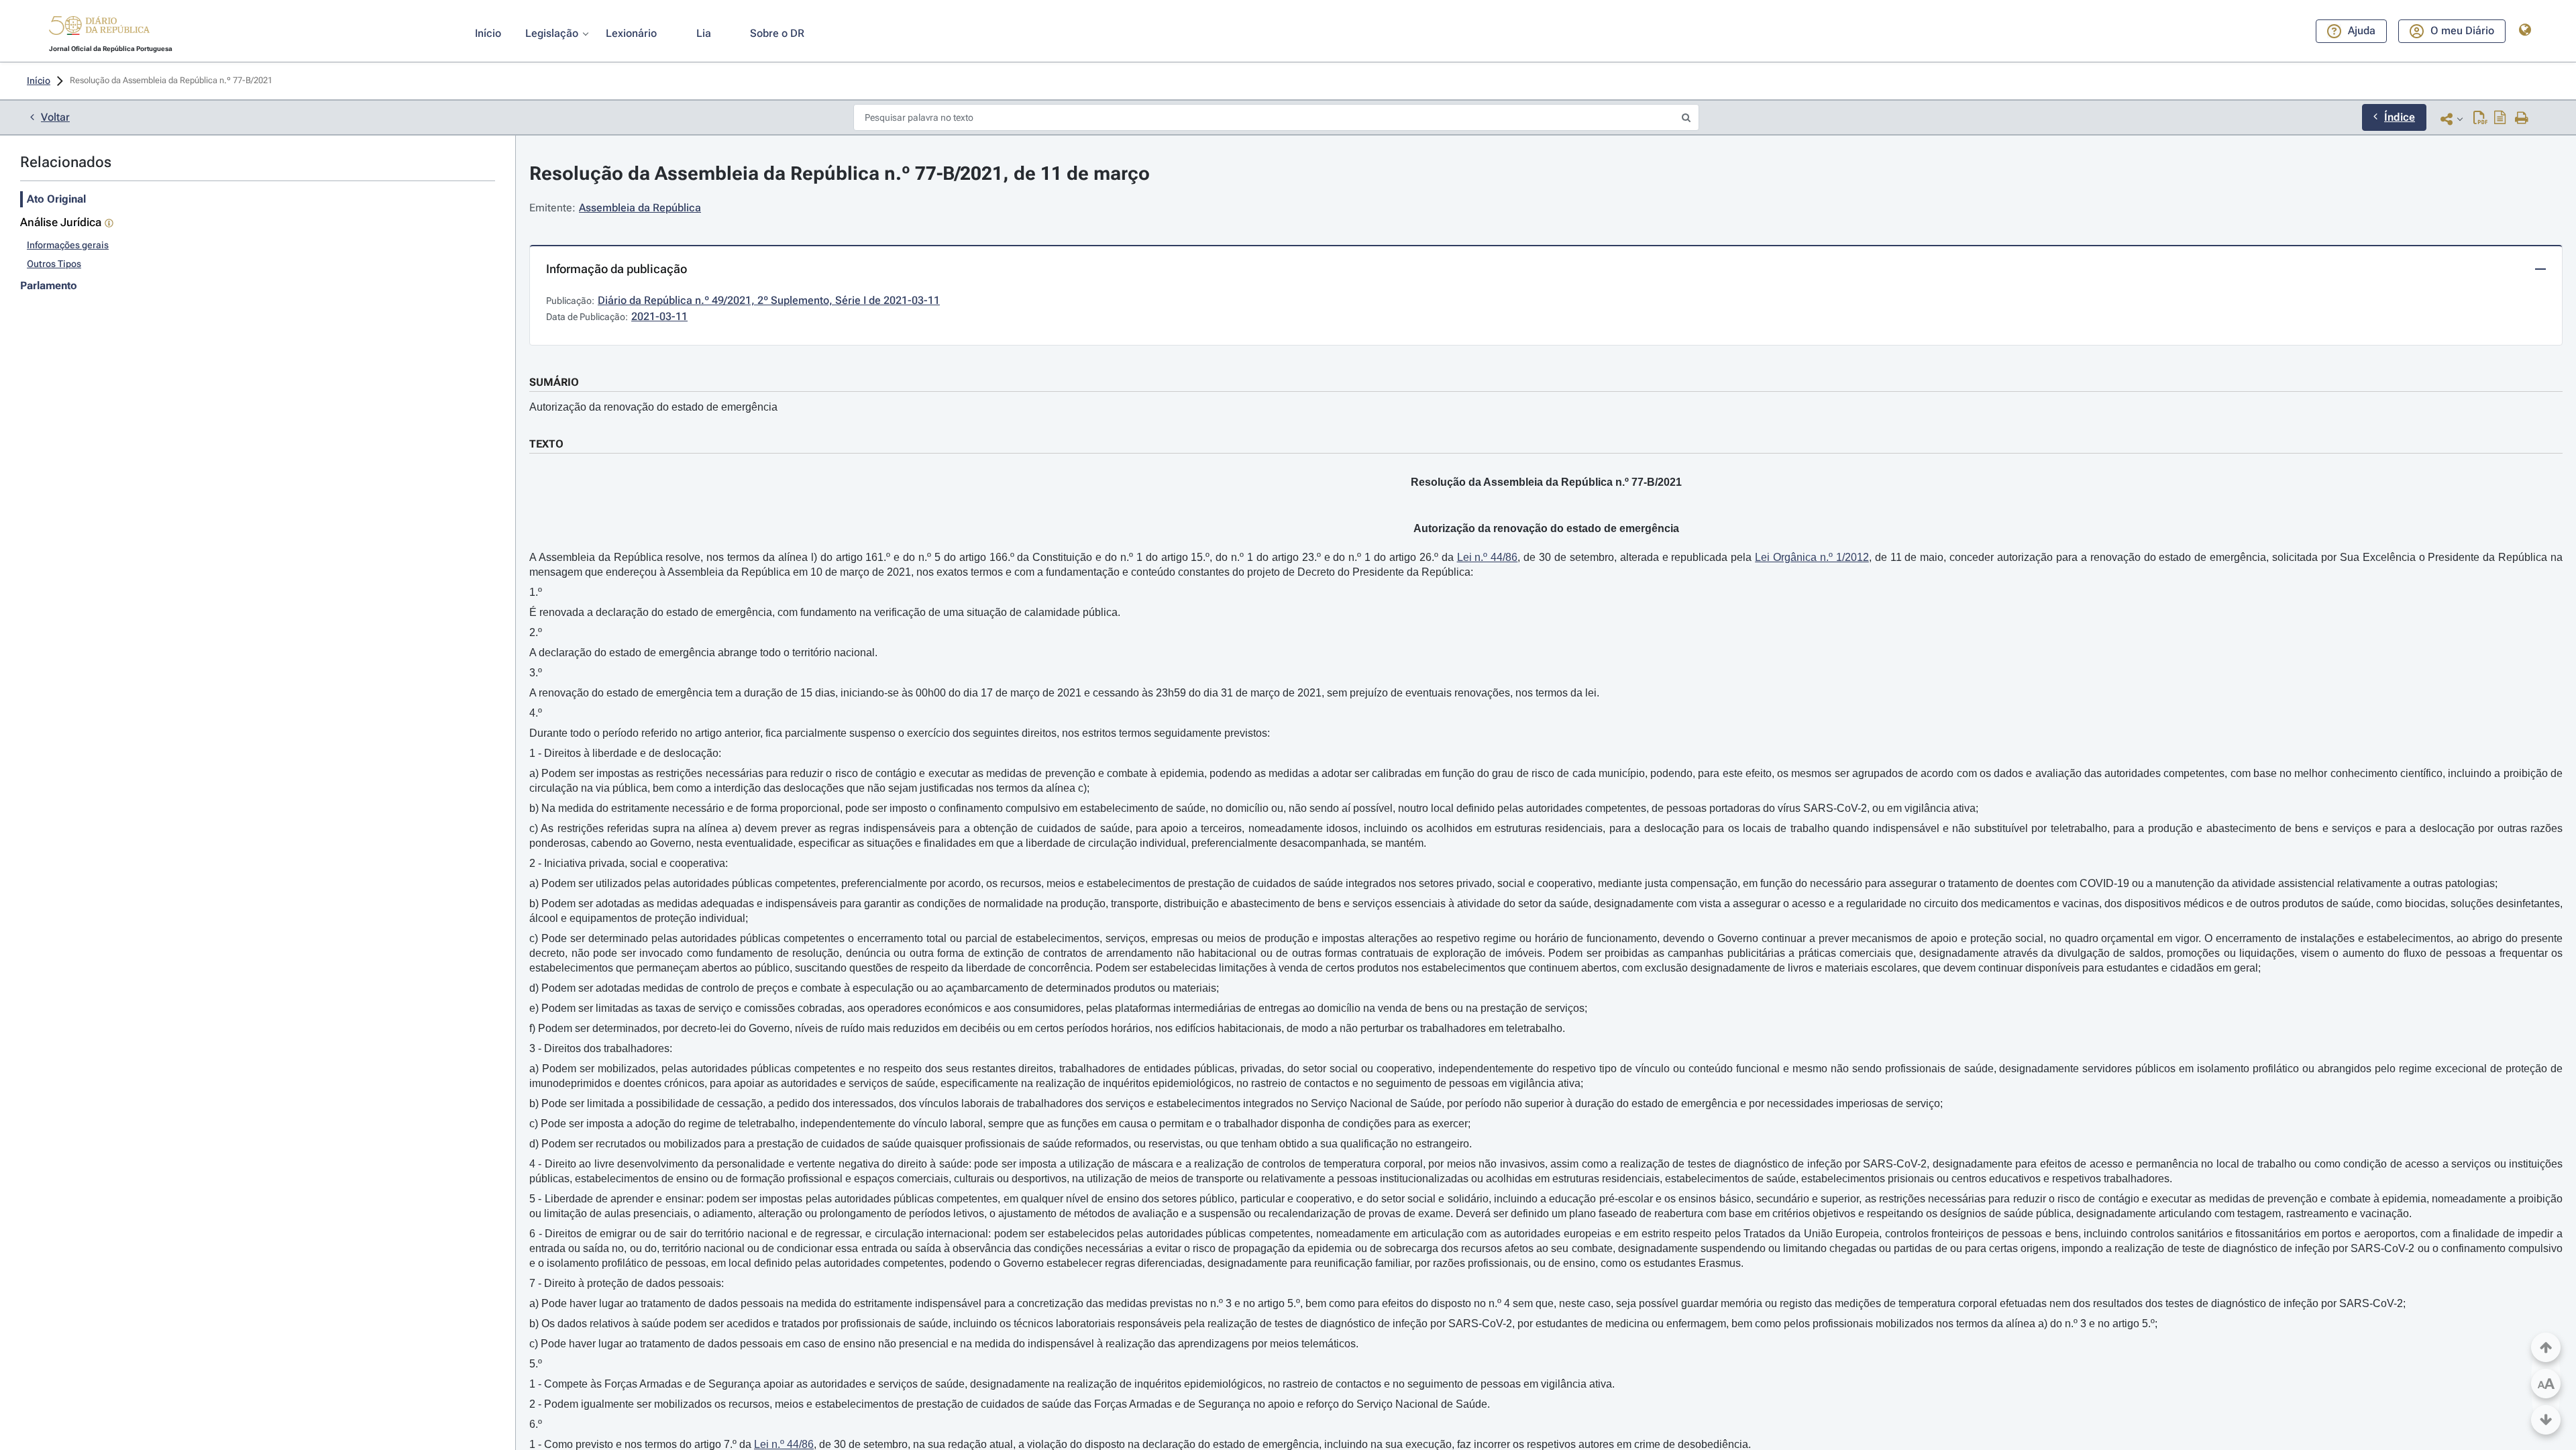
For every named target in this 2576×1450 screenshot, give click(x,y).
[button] (99, 28)
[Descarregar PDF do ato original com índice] (2500, 119)
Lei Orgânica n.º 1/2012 (1812, 557)
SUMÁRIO (554, 382)
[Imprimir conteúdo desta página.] (2522, 119)
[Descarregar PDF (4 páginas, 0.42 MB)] (2480, 119)
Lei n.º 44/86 (1488, 557)
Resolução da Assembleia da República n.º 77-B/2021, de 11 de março (840, 173)
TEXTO (546, 444)
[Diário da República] (99, 29)
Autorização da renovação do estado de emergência (653, 407)
